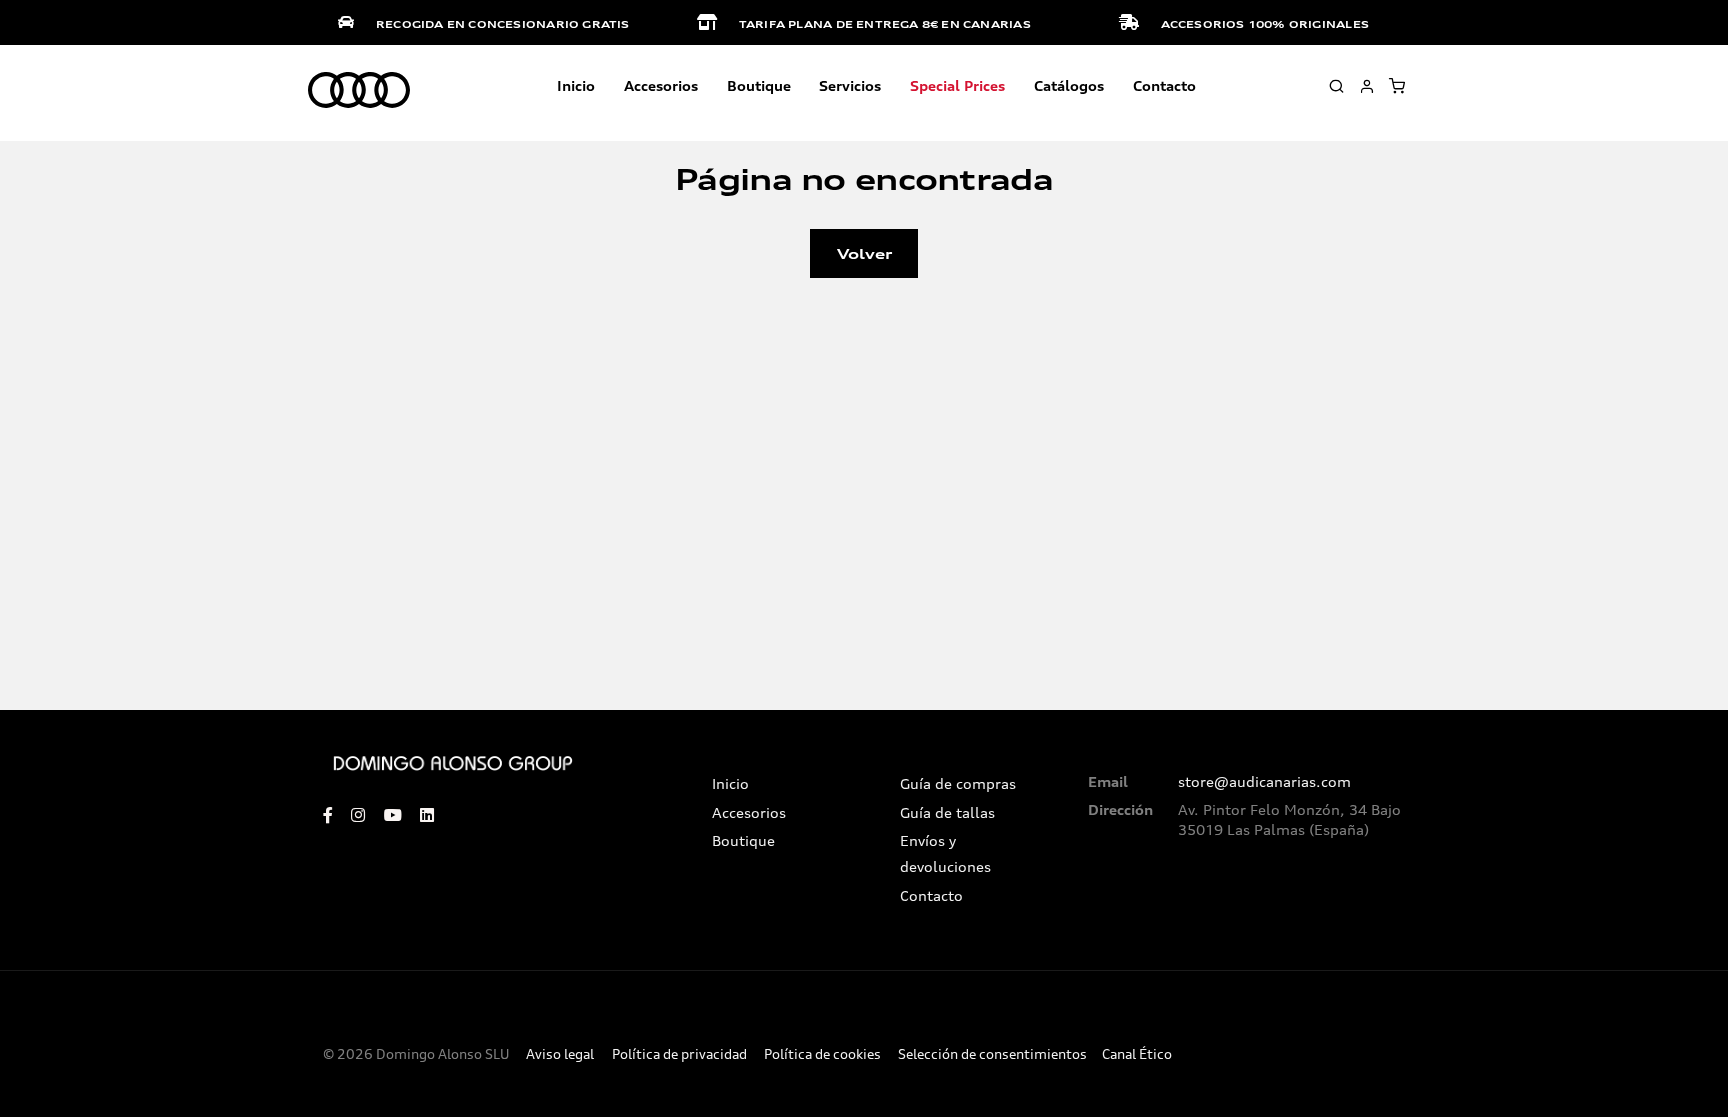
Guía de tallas (947, 813)
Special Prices (957, 85)
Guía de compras (958, 784)
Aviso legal (560, 1054)
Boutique (759, 85)
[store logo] (359, 91)
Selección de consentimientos (992, 1054)
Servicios (850, 85)
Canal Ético (1137, 1054)
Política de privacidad (679, 1054)
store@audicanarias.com (1264, 782)
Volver (864, 253)
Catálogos (1069, 85)
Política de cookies (822, 1054)
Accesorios (749, 813)
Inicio (576, 85)
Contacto (1164, 85)
